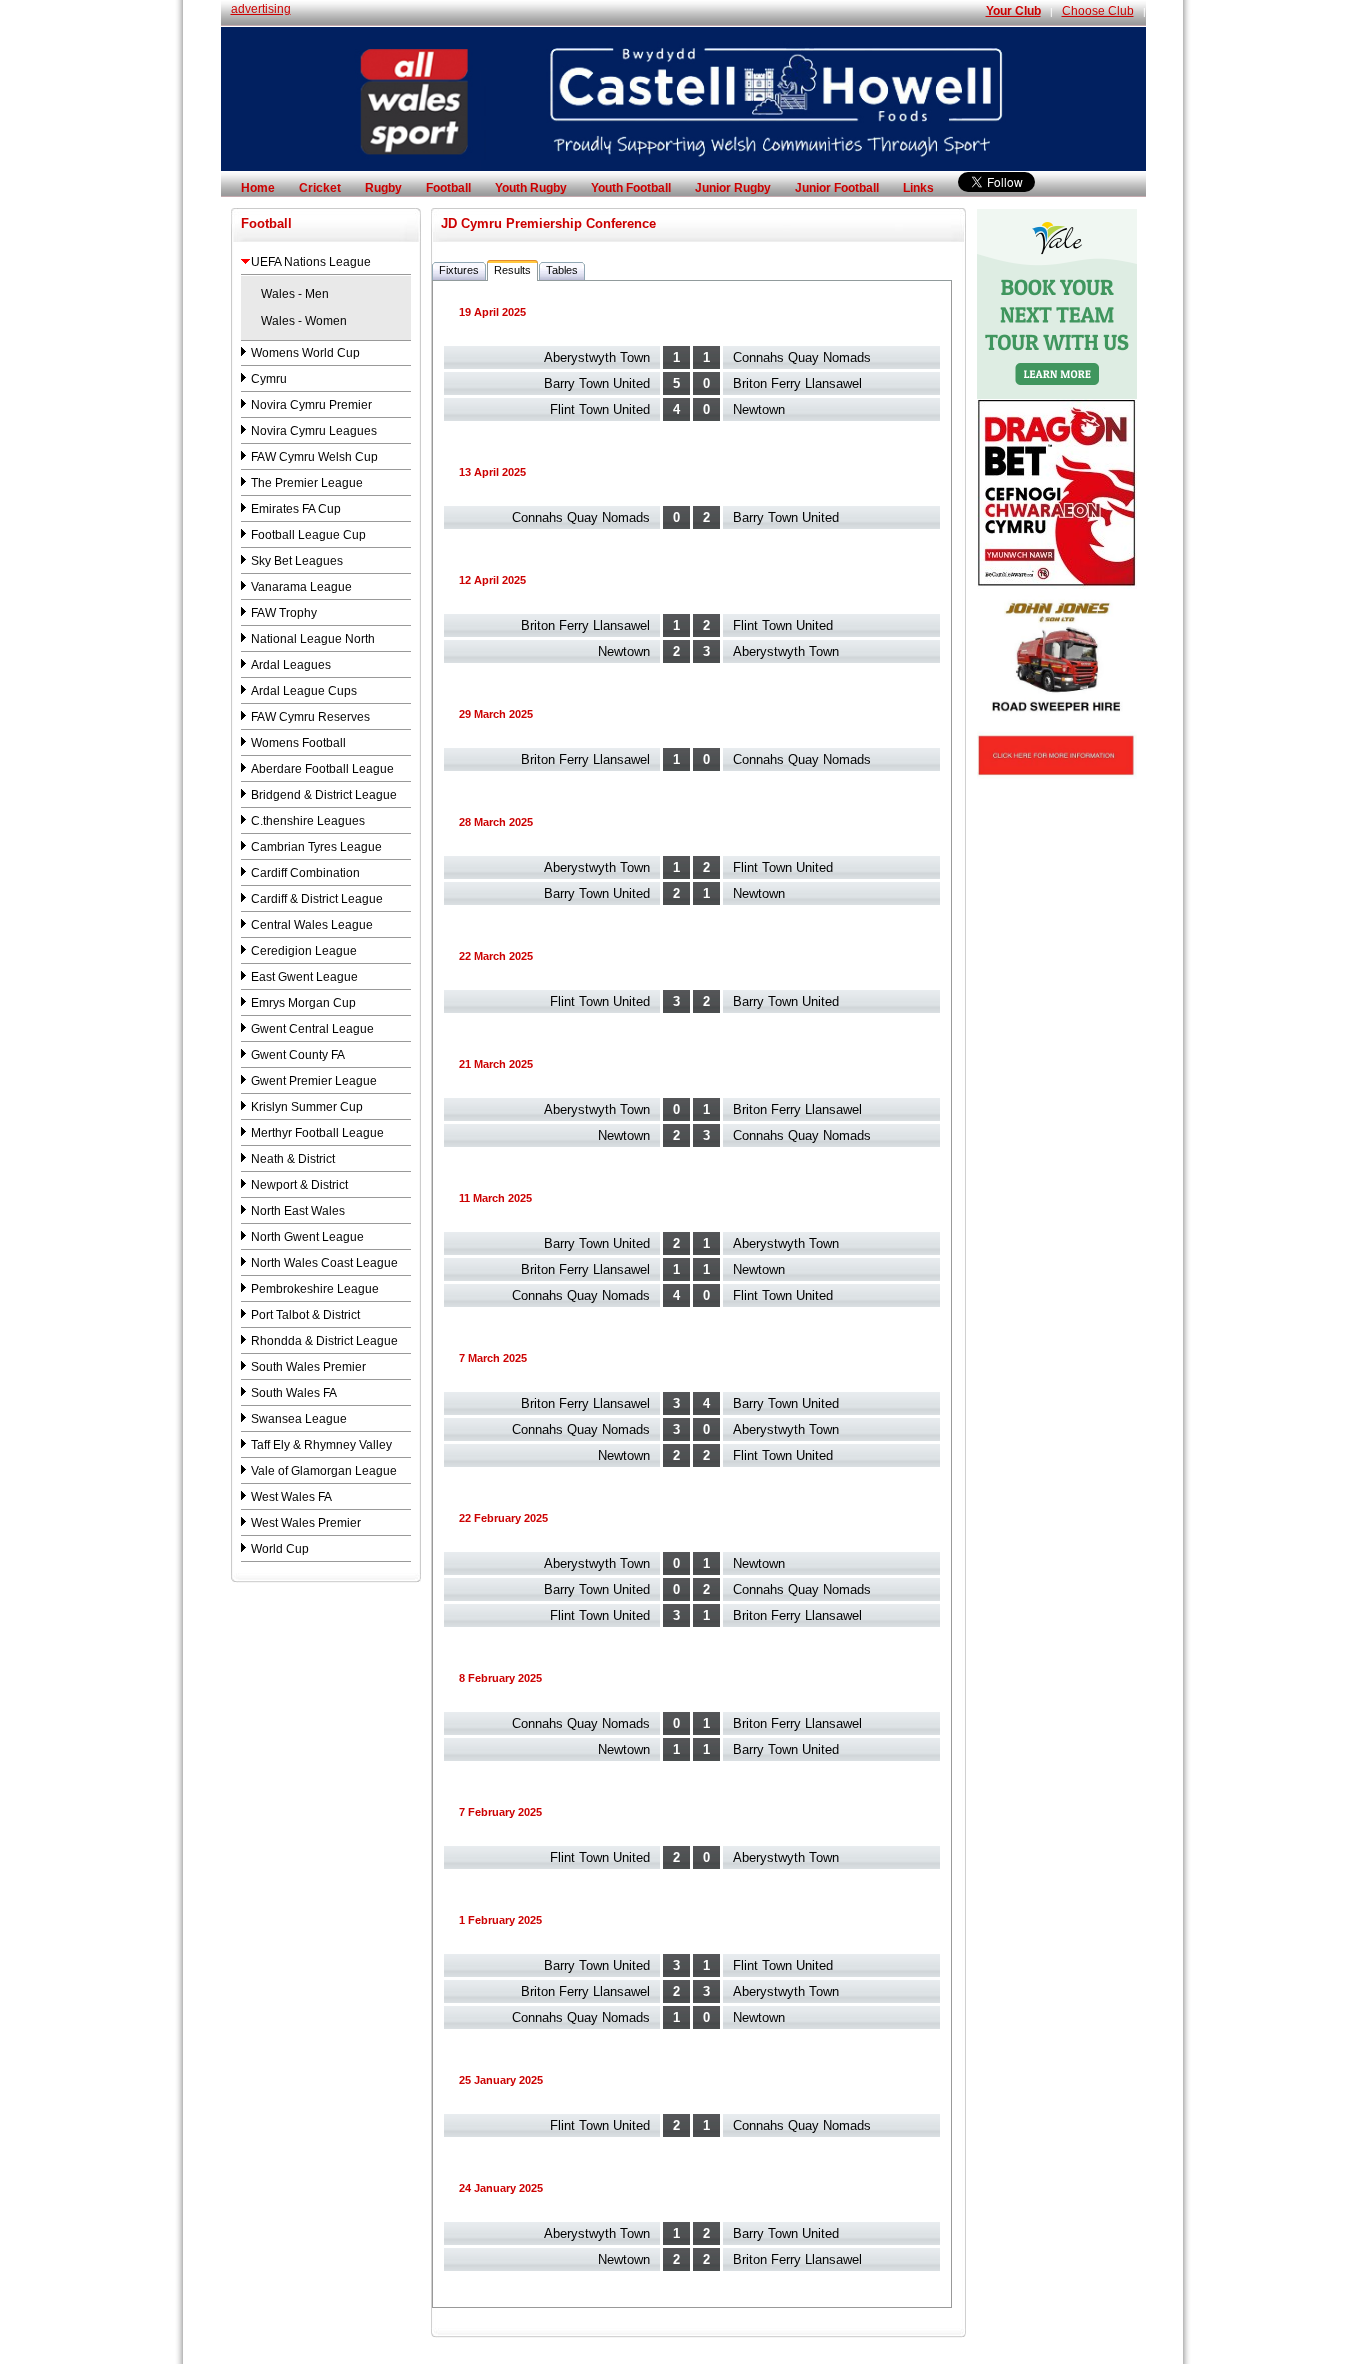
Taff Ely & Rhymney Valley (321, 1445)
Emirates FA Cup (296, 509)
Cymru (269, 379)
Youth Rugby (531, 188)
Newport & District (299, 1185)
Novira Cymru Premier (311, 405)
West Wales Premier (306, 1523)
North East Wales (298, 1211)
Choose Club (1098, 11)
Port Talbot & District (305, 1315)
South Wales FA (294, 1393)
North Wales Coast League (324, 1263)
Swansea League (299, 1419)
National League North (313, 639)
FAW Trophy (284, 613)
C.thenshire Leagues (308, 821)
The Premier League (307, 483)
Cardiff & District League (317, 899)
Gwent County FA (298, 1055)
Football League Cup (308, 535)
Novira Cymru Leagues (314, 431)
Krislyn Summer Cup (307, 1107)
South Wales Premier (308, 1367)
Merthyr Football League (317, 1133)
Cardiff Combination (305, 873)
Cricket (320, 188)
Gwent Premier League (314, 1081)
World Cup (280, 1549)
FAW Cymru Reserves (310, 717)
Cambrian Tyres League (316, 847)
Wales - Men (295, 294)
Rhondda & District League (324, 1341)
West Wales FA (291, 1497)
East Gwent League (304, 977)
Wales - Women (304, 321)
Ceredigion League (304, 951)
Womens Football (298, 743)
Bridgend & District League (324, 795)
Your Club (1013, 11)
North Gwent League (307, 1237)
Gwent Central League (312, 1029)
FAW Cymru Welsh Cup (314, 457)
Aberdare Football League (322, 769)
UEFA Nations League (311, 262)
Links (918, 188)
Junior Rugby (733, 188)
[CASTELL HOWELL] (683, 167)
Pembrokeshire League (315, 1289)
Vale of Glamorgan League (324, 1471)
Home (258, 188)
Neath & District (293, 1159)
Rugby (383, 188)
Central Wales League (312, 925)
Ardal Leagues (291, 665)
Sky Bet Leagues (297, 561)
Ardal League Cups (304, 691)
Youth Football (631, 188)
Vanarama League (301, 587)
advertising (261, 9)
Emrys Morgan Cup (303, 1003)
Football (448, 188)
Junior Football (837, 188)
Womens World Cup (305, 353)
